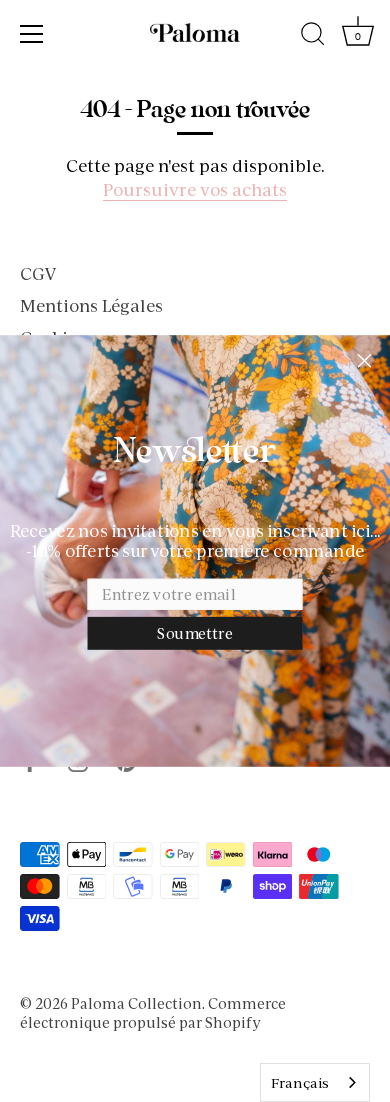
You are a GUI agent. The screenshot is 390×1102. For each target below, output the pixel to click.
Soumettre (195, 633)
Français (300, 1083)
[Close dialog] (364, 361)
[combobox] (315, 1082)
